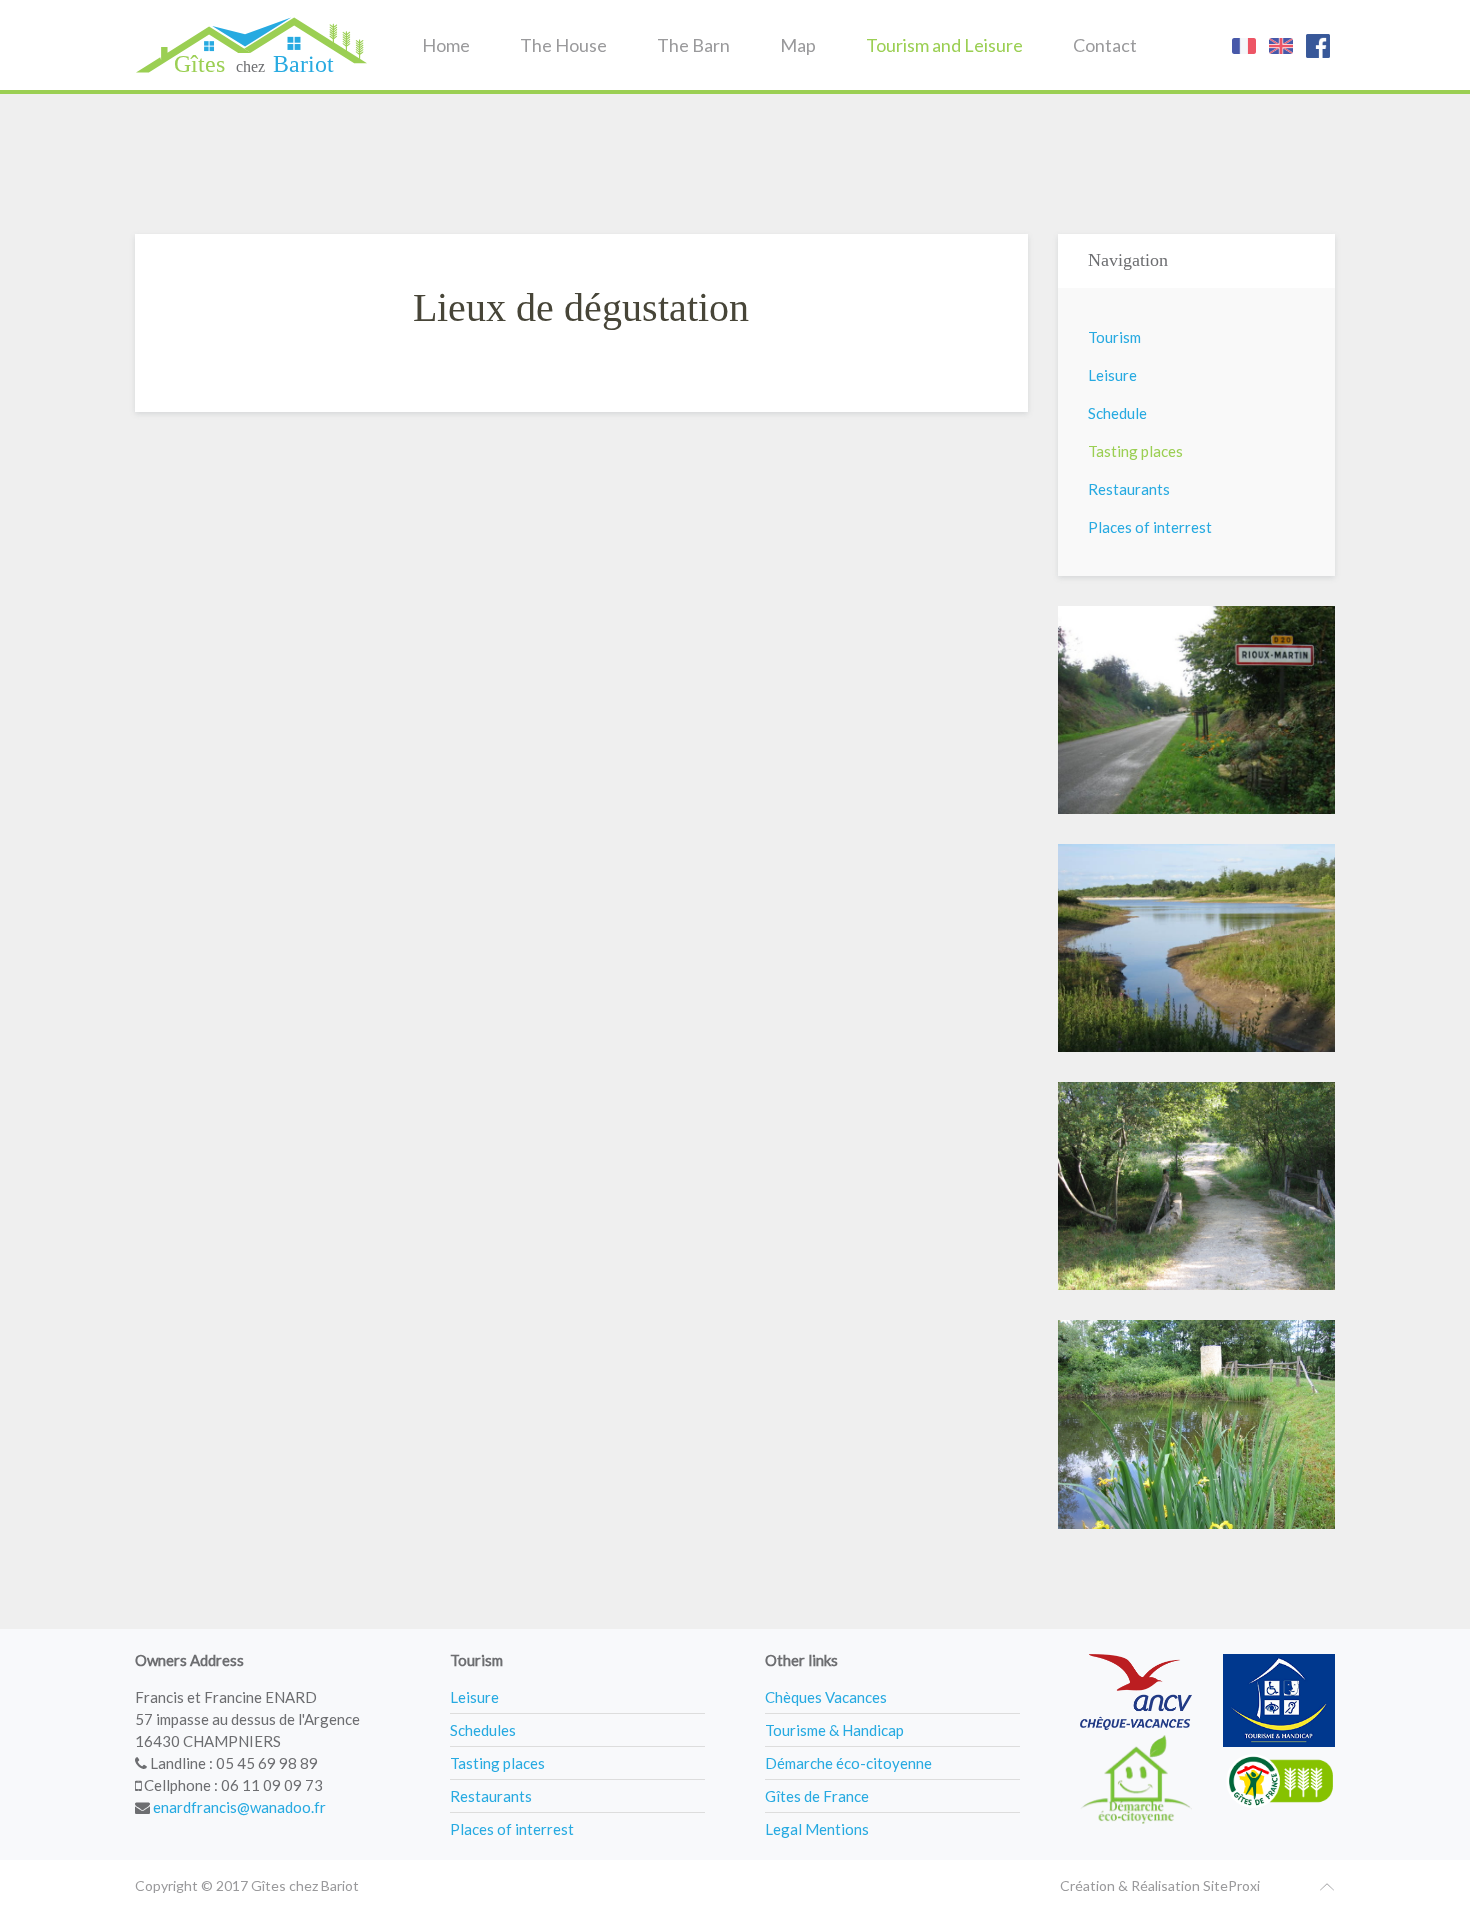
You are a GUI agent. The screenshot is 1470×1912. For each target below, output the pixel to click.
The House (563, 45)
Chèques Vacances (826, 1697)
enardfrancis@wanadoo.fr (239, 1807)
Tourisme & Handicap (834, 1730)
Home (446, 45)
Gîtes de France (817, 1796)
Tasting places (1135, 451)
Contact (1105, 45)
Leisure (1112, 375)
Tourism (1114, 337)
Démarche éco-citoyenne (848, 1763)
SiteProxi (1231, 1885)
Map (798, 45)
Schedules (483, 1730)
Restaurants (1129, 489)
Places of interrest (1150, 527)
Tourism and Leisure (944, 45)
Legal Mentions (817, 1829)
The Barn (693, 45)
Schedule (1117, 413)
